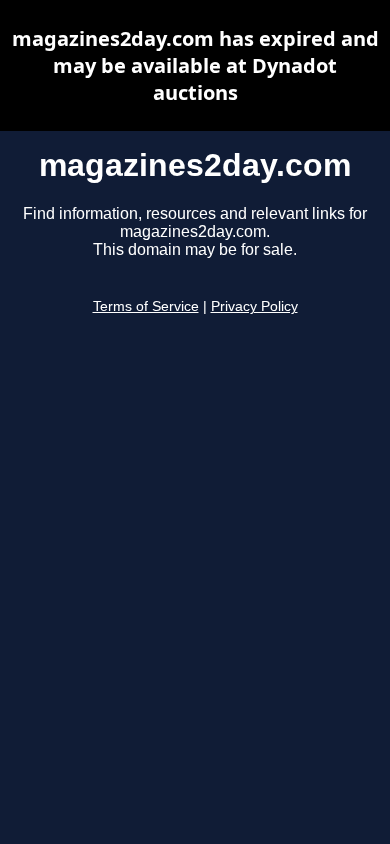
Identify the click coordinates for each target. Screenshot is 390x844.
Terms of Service (146, 306)
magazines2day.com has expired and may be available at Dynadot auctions (195, 65)
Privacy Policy (254, 306)
